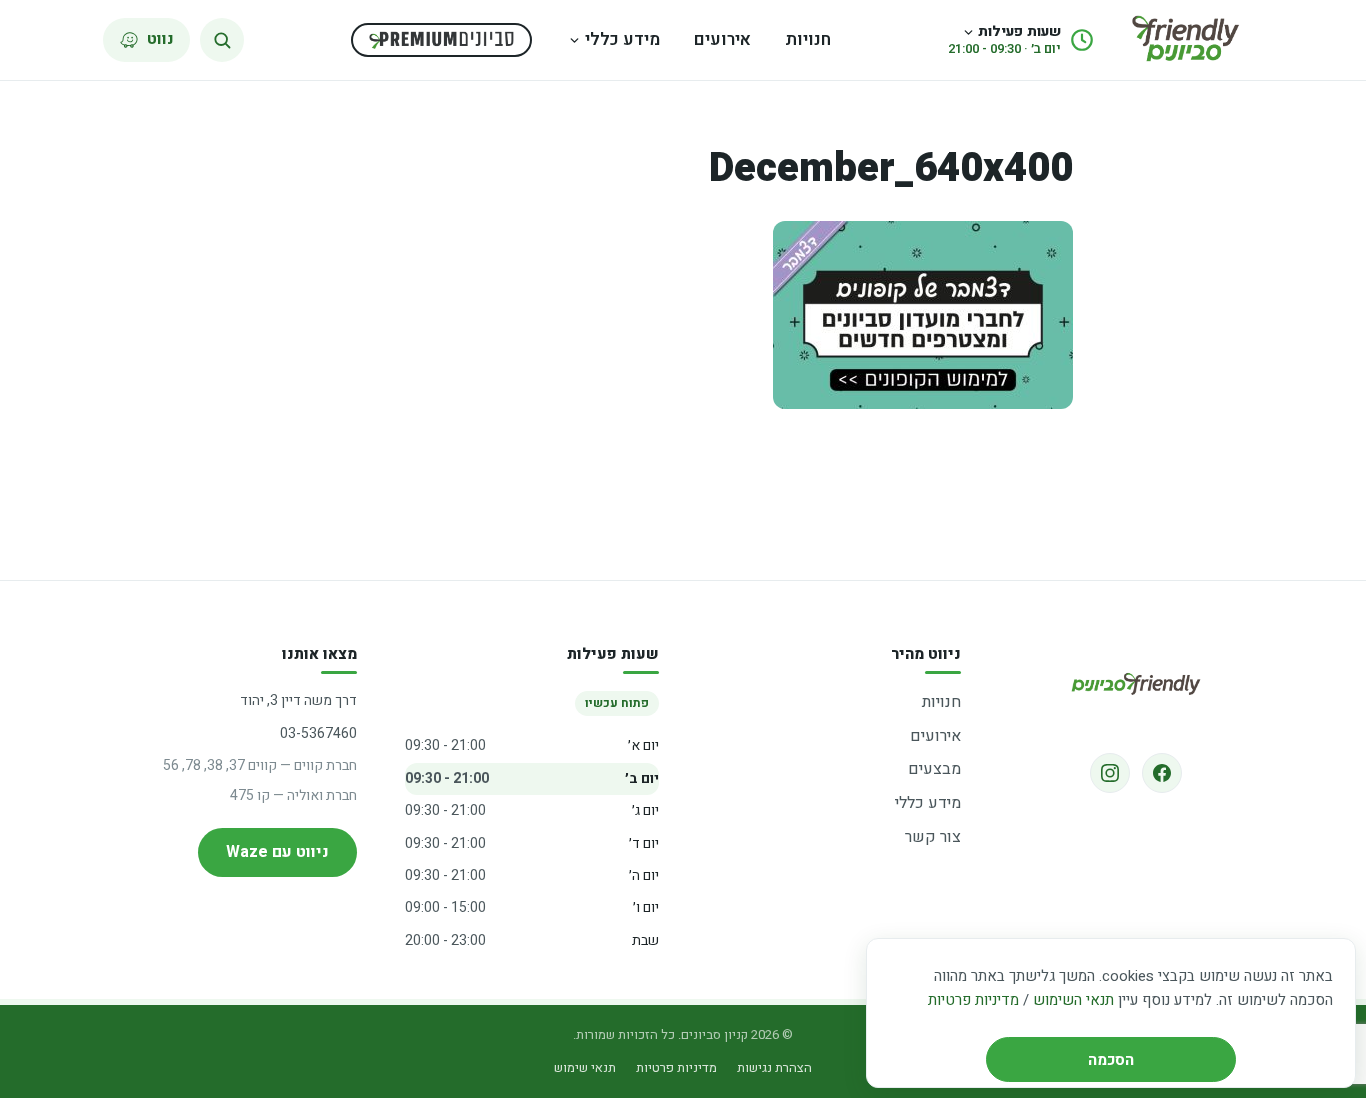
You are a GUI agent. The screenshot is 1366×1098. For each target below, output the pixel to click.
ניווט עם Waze (277, 852)
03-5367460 (318, 733)
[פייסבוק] (1162, 773)
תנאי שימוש (585, 1067)
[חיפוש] (222, 40)
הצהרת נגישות (774, 1067)
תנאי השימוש (1073, 1000)
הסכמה (1111, 1060)
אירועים (722, 39)
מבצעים (934, 769)
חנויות (808, 39)
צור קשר (933, 837)
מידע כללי (622, 39)
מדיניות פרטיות (973, 1000)
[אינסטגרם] (1110, 773)
